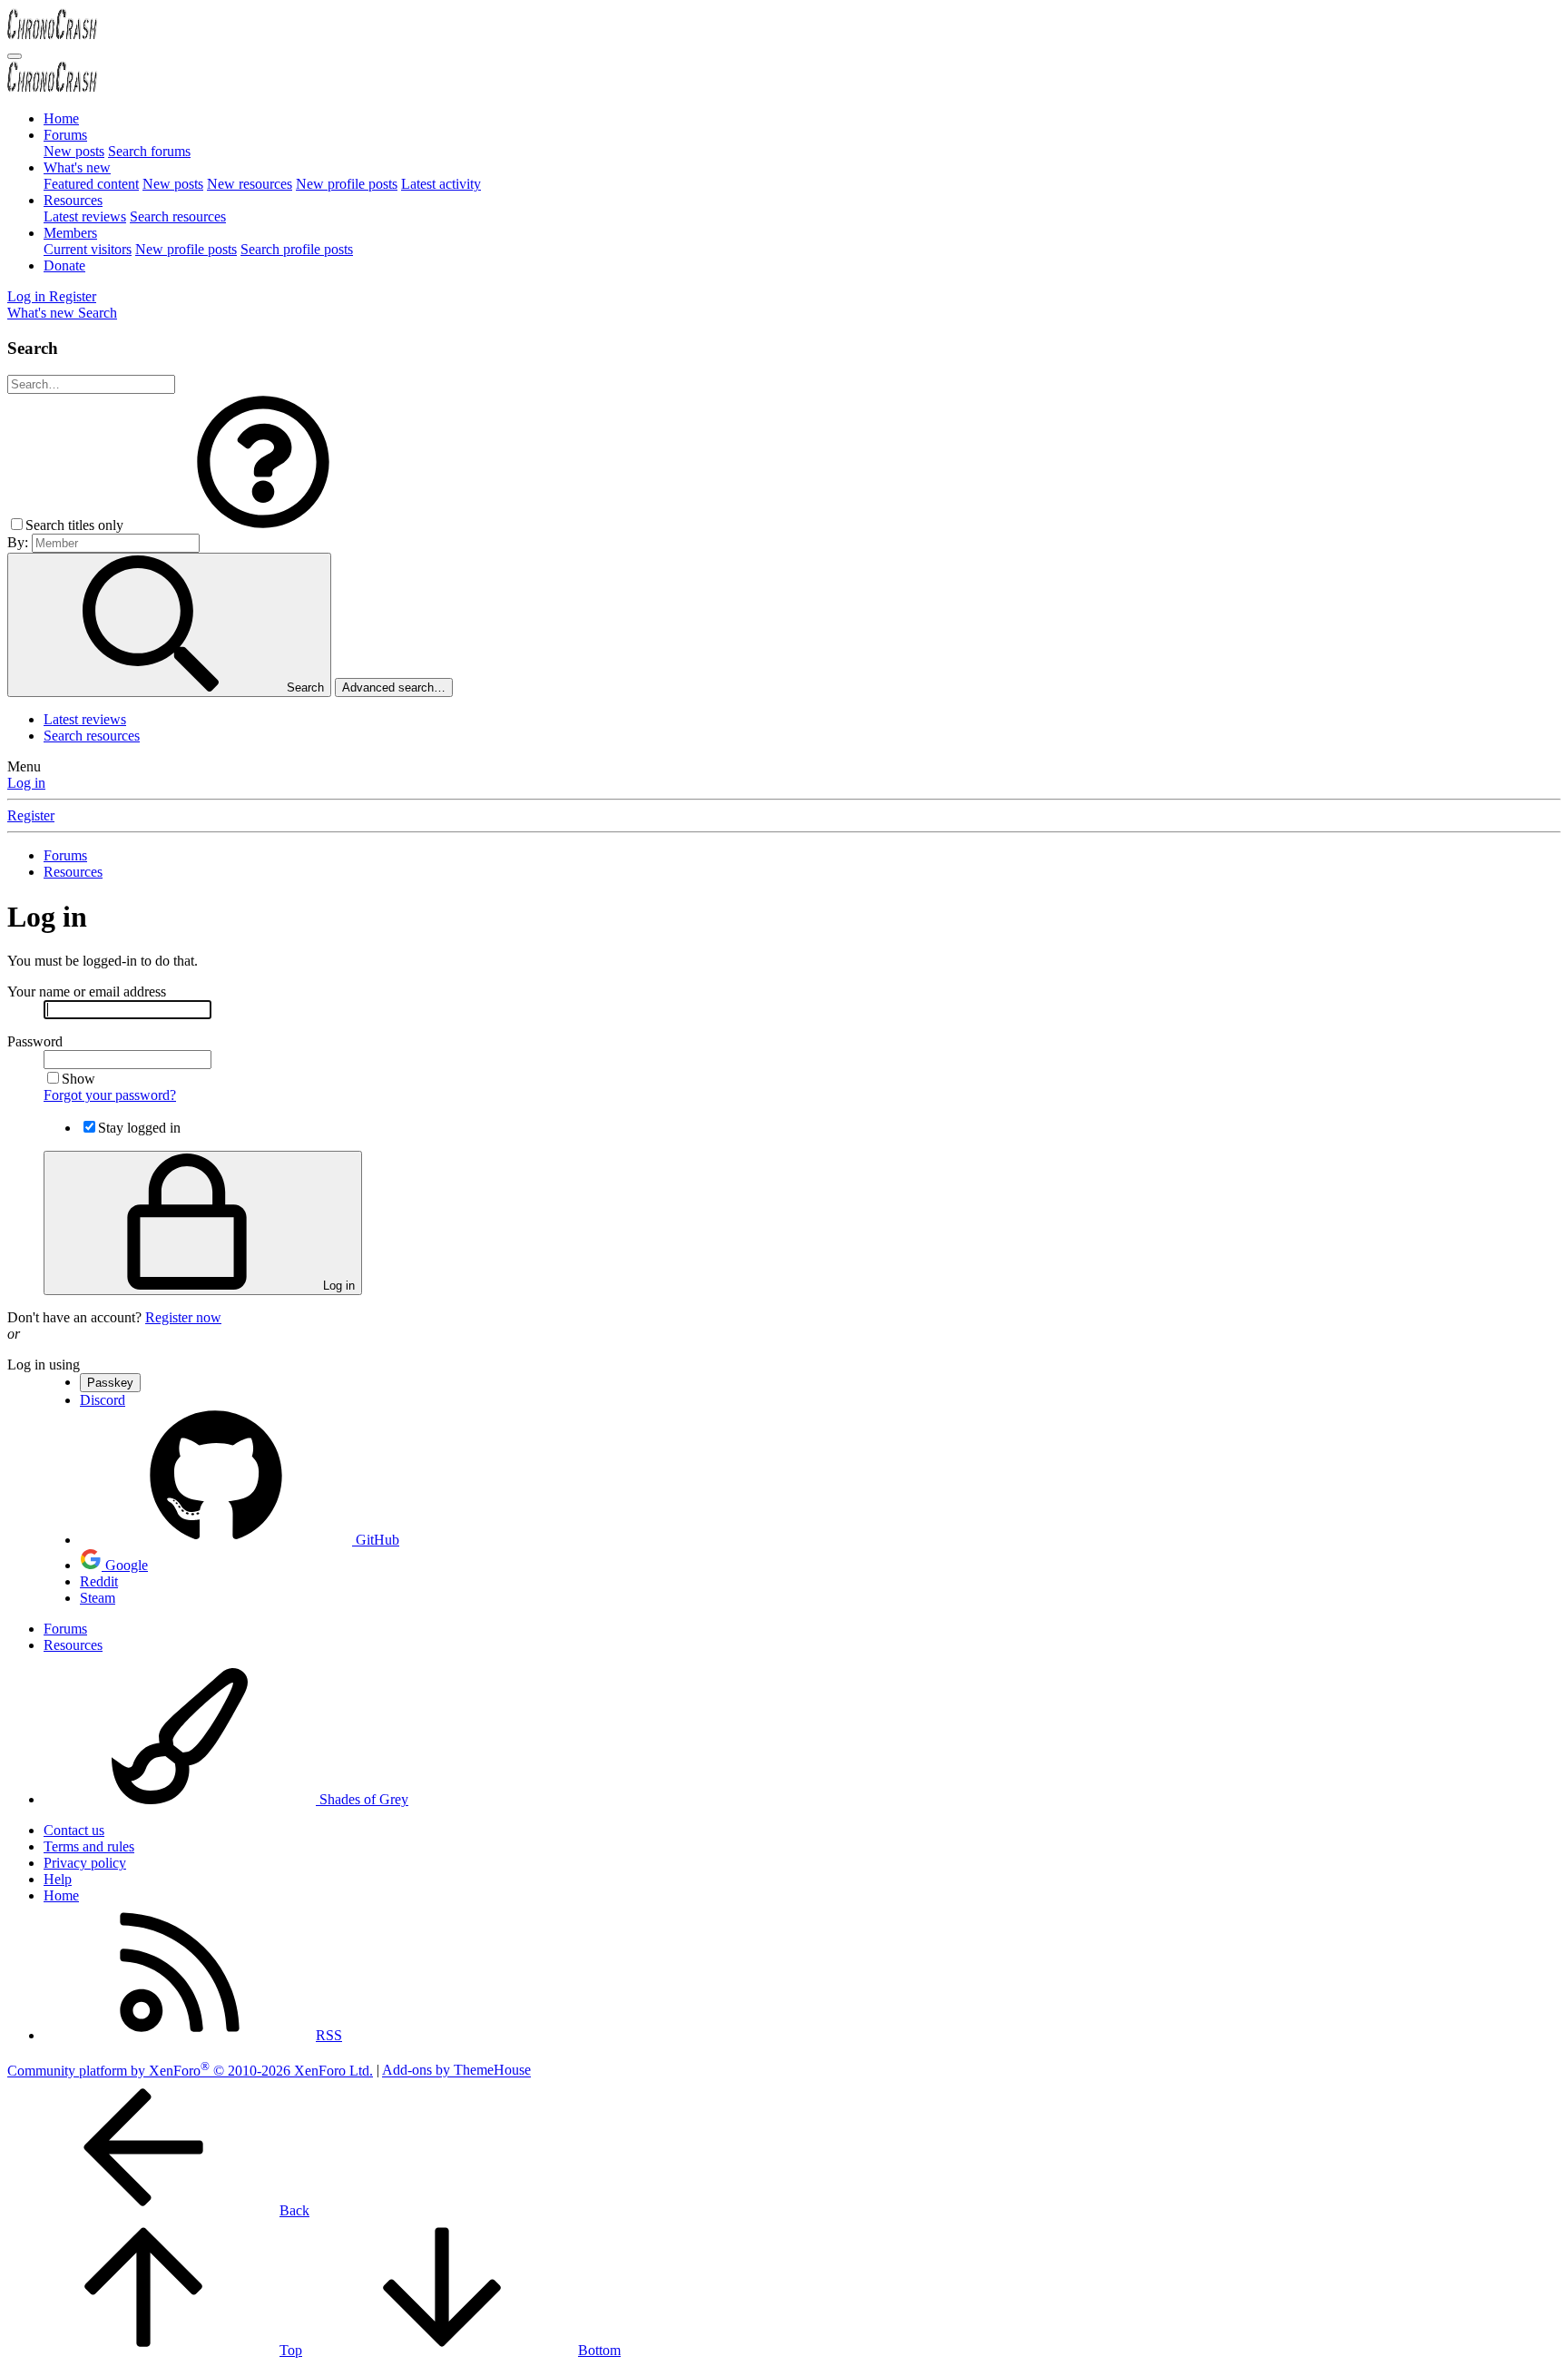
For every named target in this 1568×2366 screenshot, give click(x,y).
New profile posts (347, 184)
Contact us (74, 1830)
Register (31, 815)
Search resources (178, 216)
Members (70, 233)
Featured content (91, 184)
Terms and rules (89, 1846)
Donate (64, 265)
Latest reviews (85, 216)
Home (61, 118)
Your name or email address (87, 992)
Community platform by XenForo (190, 2071)
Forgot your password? (110, 1095)
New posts (74, 151)
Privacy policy (85, 1863)
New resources (250, 184)
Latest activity (441, 184)
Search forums (149, 151)
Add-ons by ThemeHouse (456, 2071)
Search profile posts (297, 249)
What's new (77, 167)
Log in (26, 783)
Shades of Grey (362, 1799)
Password (35, 1041)
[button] (263, 525)
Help (58, 1879)
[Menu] (15, 56)
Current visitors (88, 249)
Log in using (44, 1365)
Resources (73, 200)
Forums (65, 135)
